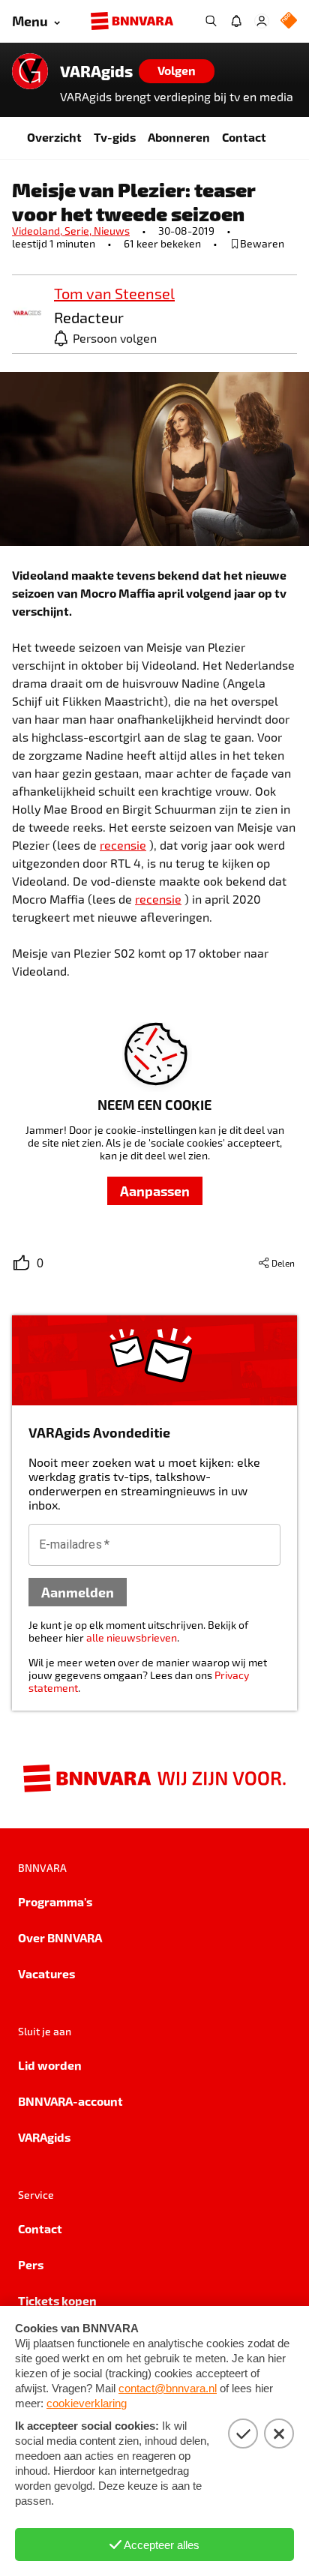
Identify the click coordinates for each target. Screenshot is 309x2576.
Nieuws (112, 231)
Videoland (38, 231)
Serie (79, 231)
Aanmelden (78, 1592)
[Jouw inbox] (236, 21)
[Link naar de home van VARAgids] (30, 71)
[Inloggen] (262, 21)
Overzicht (54, 137)
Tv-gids (115, 137)
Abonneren (179, 137)
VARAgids (96, 71)
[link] (27, 314)
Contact (244, 137)
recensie (123, 845)
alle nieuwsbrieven (132, 1637)
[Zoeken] (211, 21)
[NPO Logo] (289, 21)
